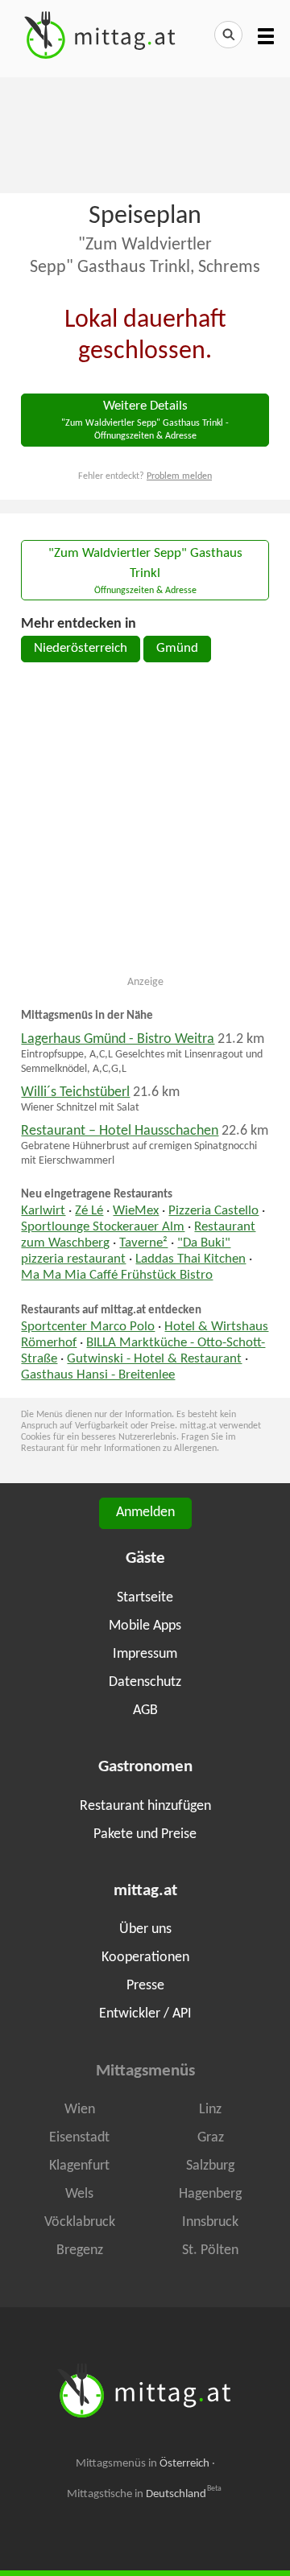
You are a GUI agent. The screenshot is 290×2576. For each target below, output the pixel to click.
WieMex (136, 1211)
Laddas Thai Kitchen (191, 1259)
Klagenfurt (79, 2166)
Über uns (145, 1929)
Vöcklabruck (80, 2222)
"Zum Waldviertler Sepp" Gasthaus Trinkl (145, 571)
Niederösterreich (81, 649)
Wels (79, 2194)
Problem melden (179, 476)
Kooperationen (145, 1958)
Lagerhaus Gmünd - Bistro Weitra (118, 1039)
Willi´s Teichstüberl (75, 1092)
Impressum (145, 1654)
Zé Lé (89, 1211)
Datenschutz (145, 1682)
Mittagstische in (144, 2494)
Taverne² (143, 1243)
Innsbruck (210, 2222)
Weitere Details (145, 420)
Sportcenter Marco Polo (88, 1327)
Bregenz (80, 2250)
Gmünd (177, 649)
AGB (145, 1710)
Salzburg (210, 2166)
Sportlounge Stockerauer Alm (103, 1227)
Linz (210, 2110)
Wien (80, 2110)
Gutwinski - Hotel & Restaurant (154, 1359)
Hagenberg (210, 2194)
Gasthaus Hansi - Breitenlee (98, 1375)
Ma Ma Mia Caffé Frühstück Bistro (117, 1276)
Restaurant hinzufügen (145, 1806)
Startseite (145, 1598)
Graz (211, 2138)
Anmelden (145, 1513)
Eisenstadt (79, 2138)
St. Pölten (210, 2250)
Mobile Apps (145, 1626)
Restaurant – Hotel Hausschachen (120, 1131)
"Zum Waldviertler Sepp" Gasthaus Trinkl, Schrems (145, 256)
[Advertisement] (145, 134)
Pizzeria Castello (213, 1211)
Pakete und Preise (145, 1834)
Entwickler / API (145, 2014)
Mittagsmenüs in (143, 2464)
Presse (145, 1986)
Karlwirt (43, 1211)
